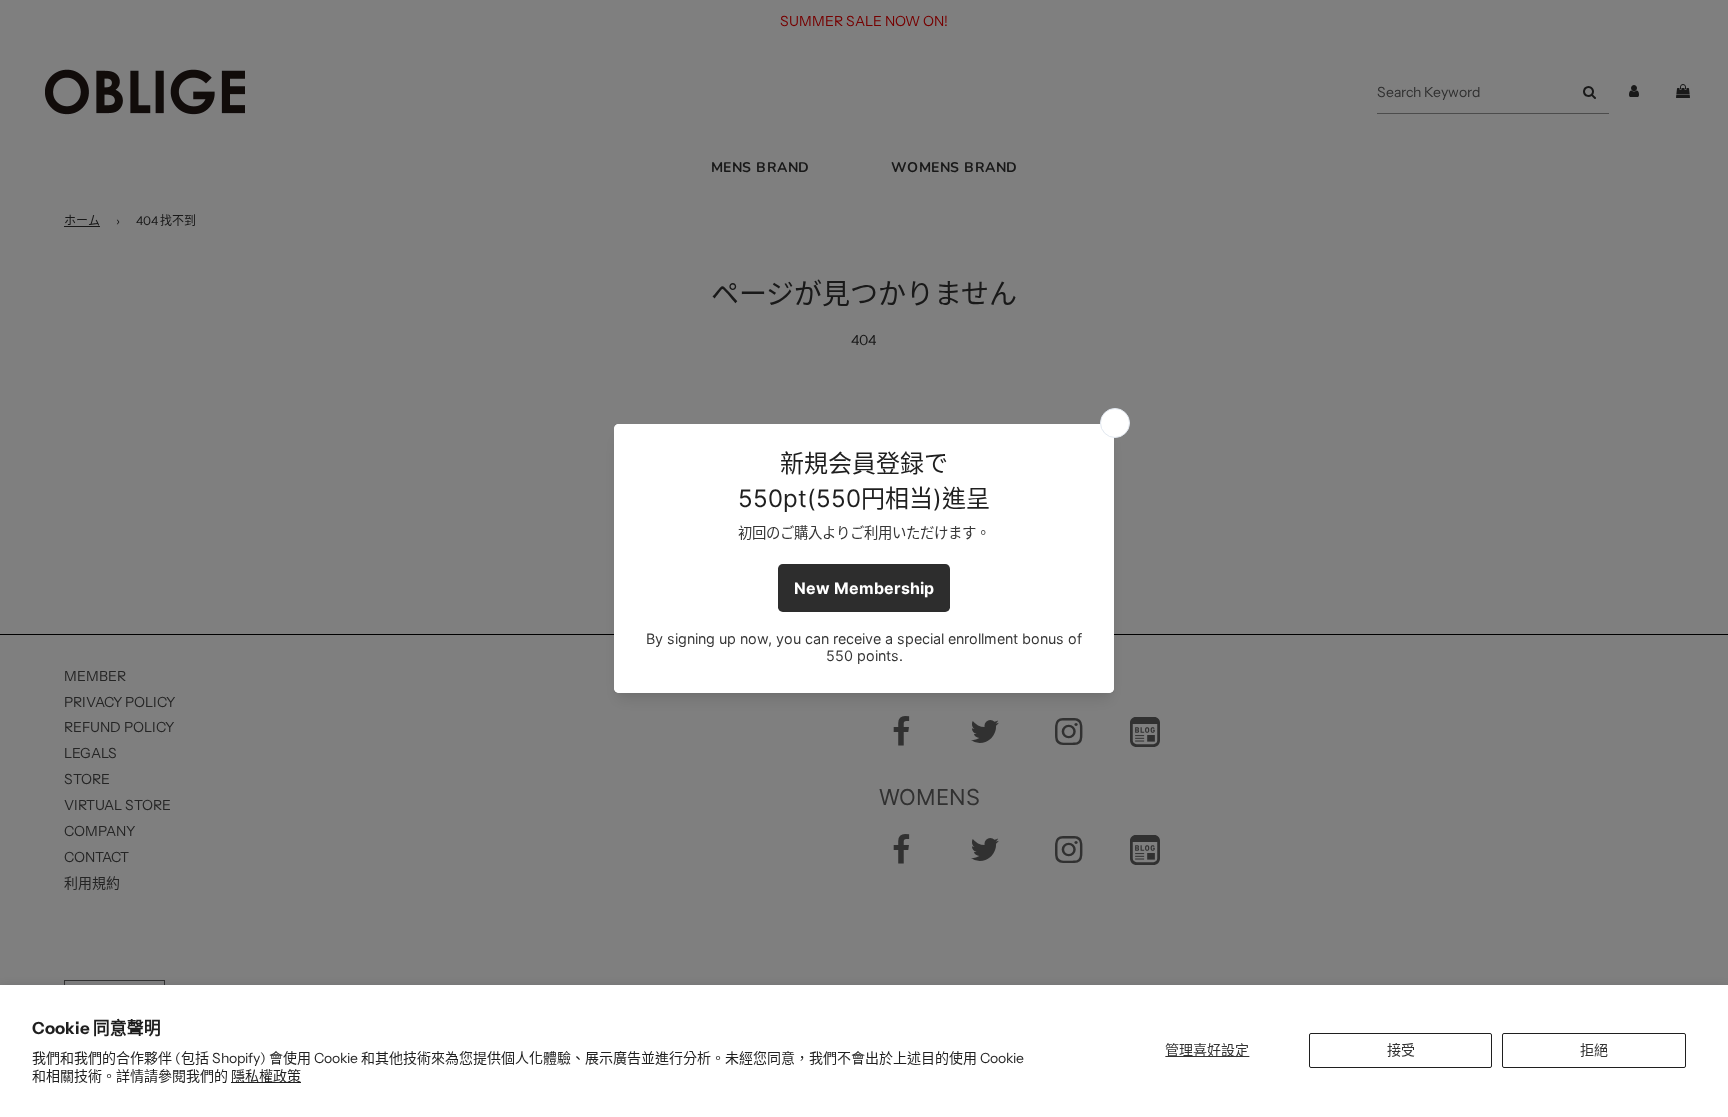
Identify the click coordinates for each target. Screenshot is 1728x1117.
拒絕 (1594, 1050)
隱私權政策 (266, 1076)
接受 (1401, 1050)
